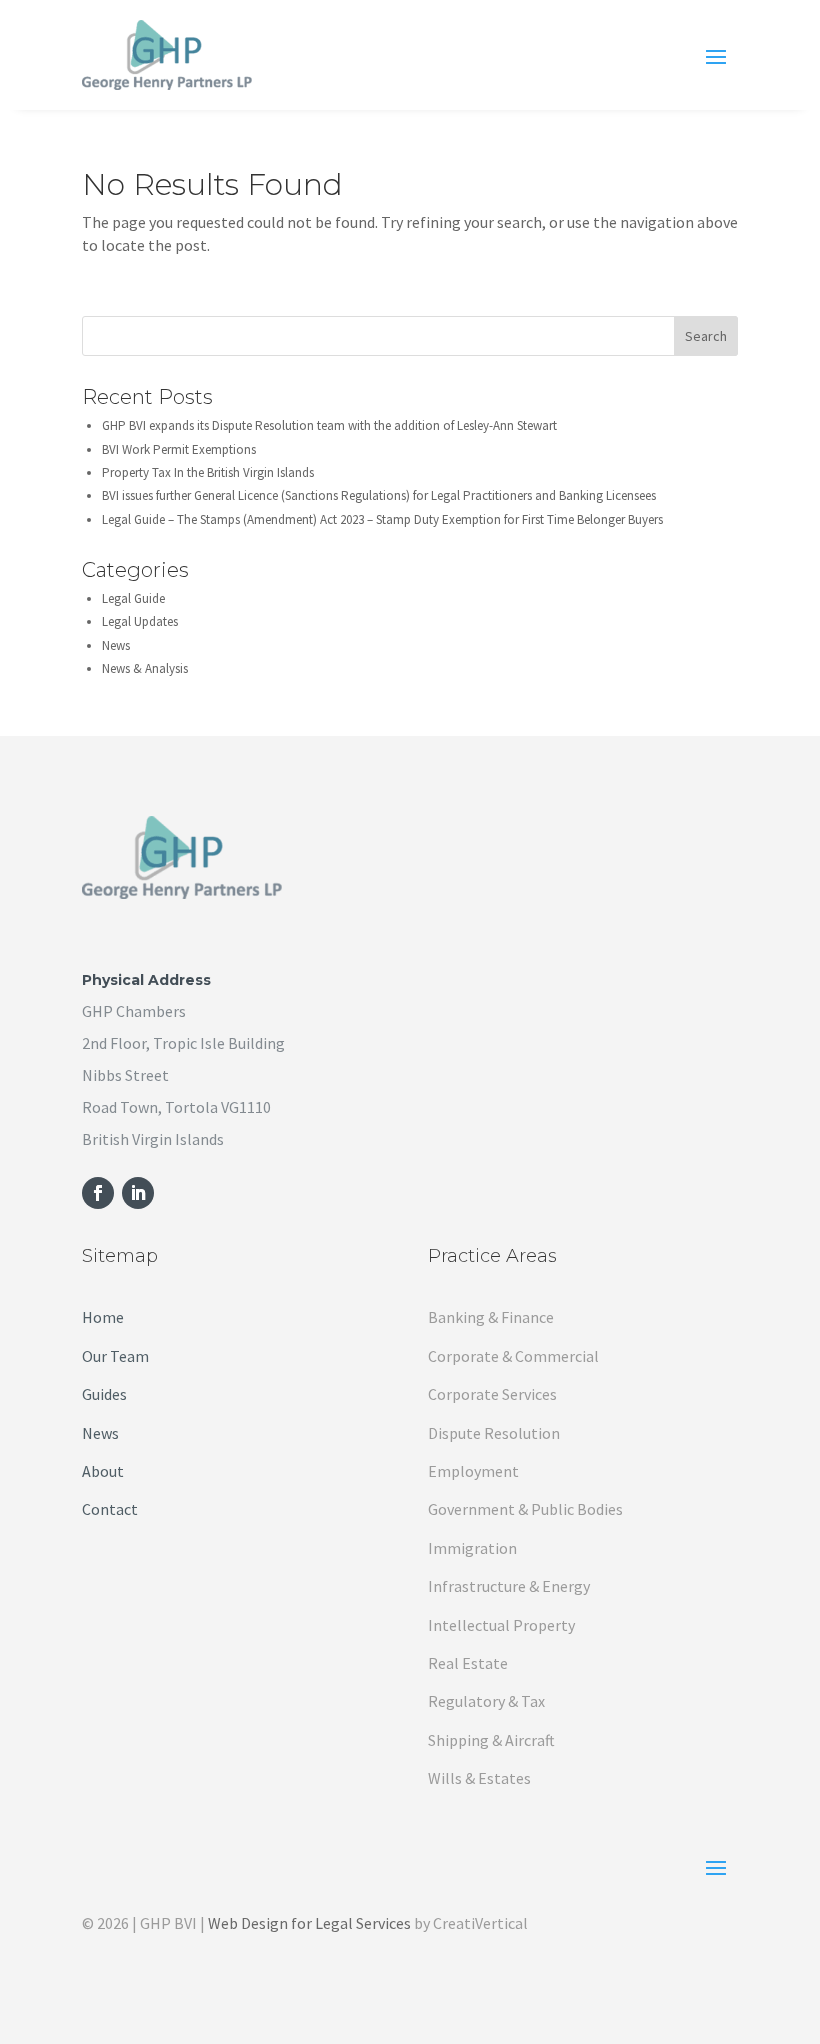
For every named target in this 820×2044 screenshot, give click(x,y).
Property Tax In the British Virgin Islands (208, 472)
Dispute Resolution (494, 1433)
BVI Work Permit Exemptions (179, 449)
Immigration (472, 1548)
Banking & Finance (491, 1317)
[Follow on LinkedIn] (138, 1193)
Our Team (115, 1356)
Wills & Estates (479, 1778)
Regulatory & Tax (486, 1701)
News (116, 645)
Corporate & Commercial (513, 1356)
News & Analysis (145, 668)
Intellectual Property (501, 1625)
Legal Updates (140, 621)
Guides (104, 1394)
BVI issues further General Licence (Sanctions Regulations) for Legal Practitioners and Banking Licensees (379, 495)
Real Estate (468, 1663)
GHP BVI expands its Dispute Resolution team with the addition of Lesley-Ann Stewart (329, 425)
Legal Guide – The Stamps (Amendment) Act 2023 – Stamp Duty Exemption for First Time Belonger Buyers (382, 519)
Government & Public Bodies (525, 1509)
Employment (473, 1471)
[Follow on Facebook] (98, 1193)
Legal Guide (133, 598)
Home (103, 1317)
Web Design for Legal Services (309, 1923)
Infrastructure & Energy (509, 1586)
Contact (110, 1509)
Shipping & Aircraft (491, 1740)
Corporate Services (492, 1394)
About (103, 1471)
